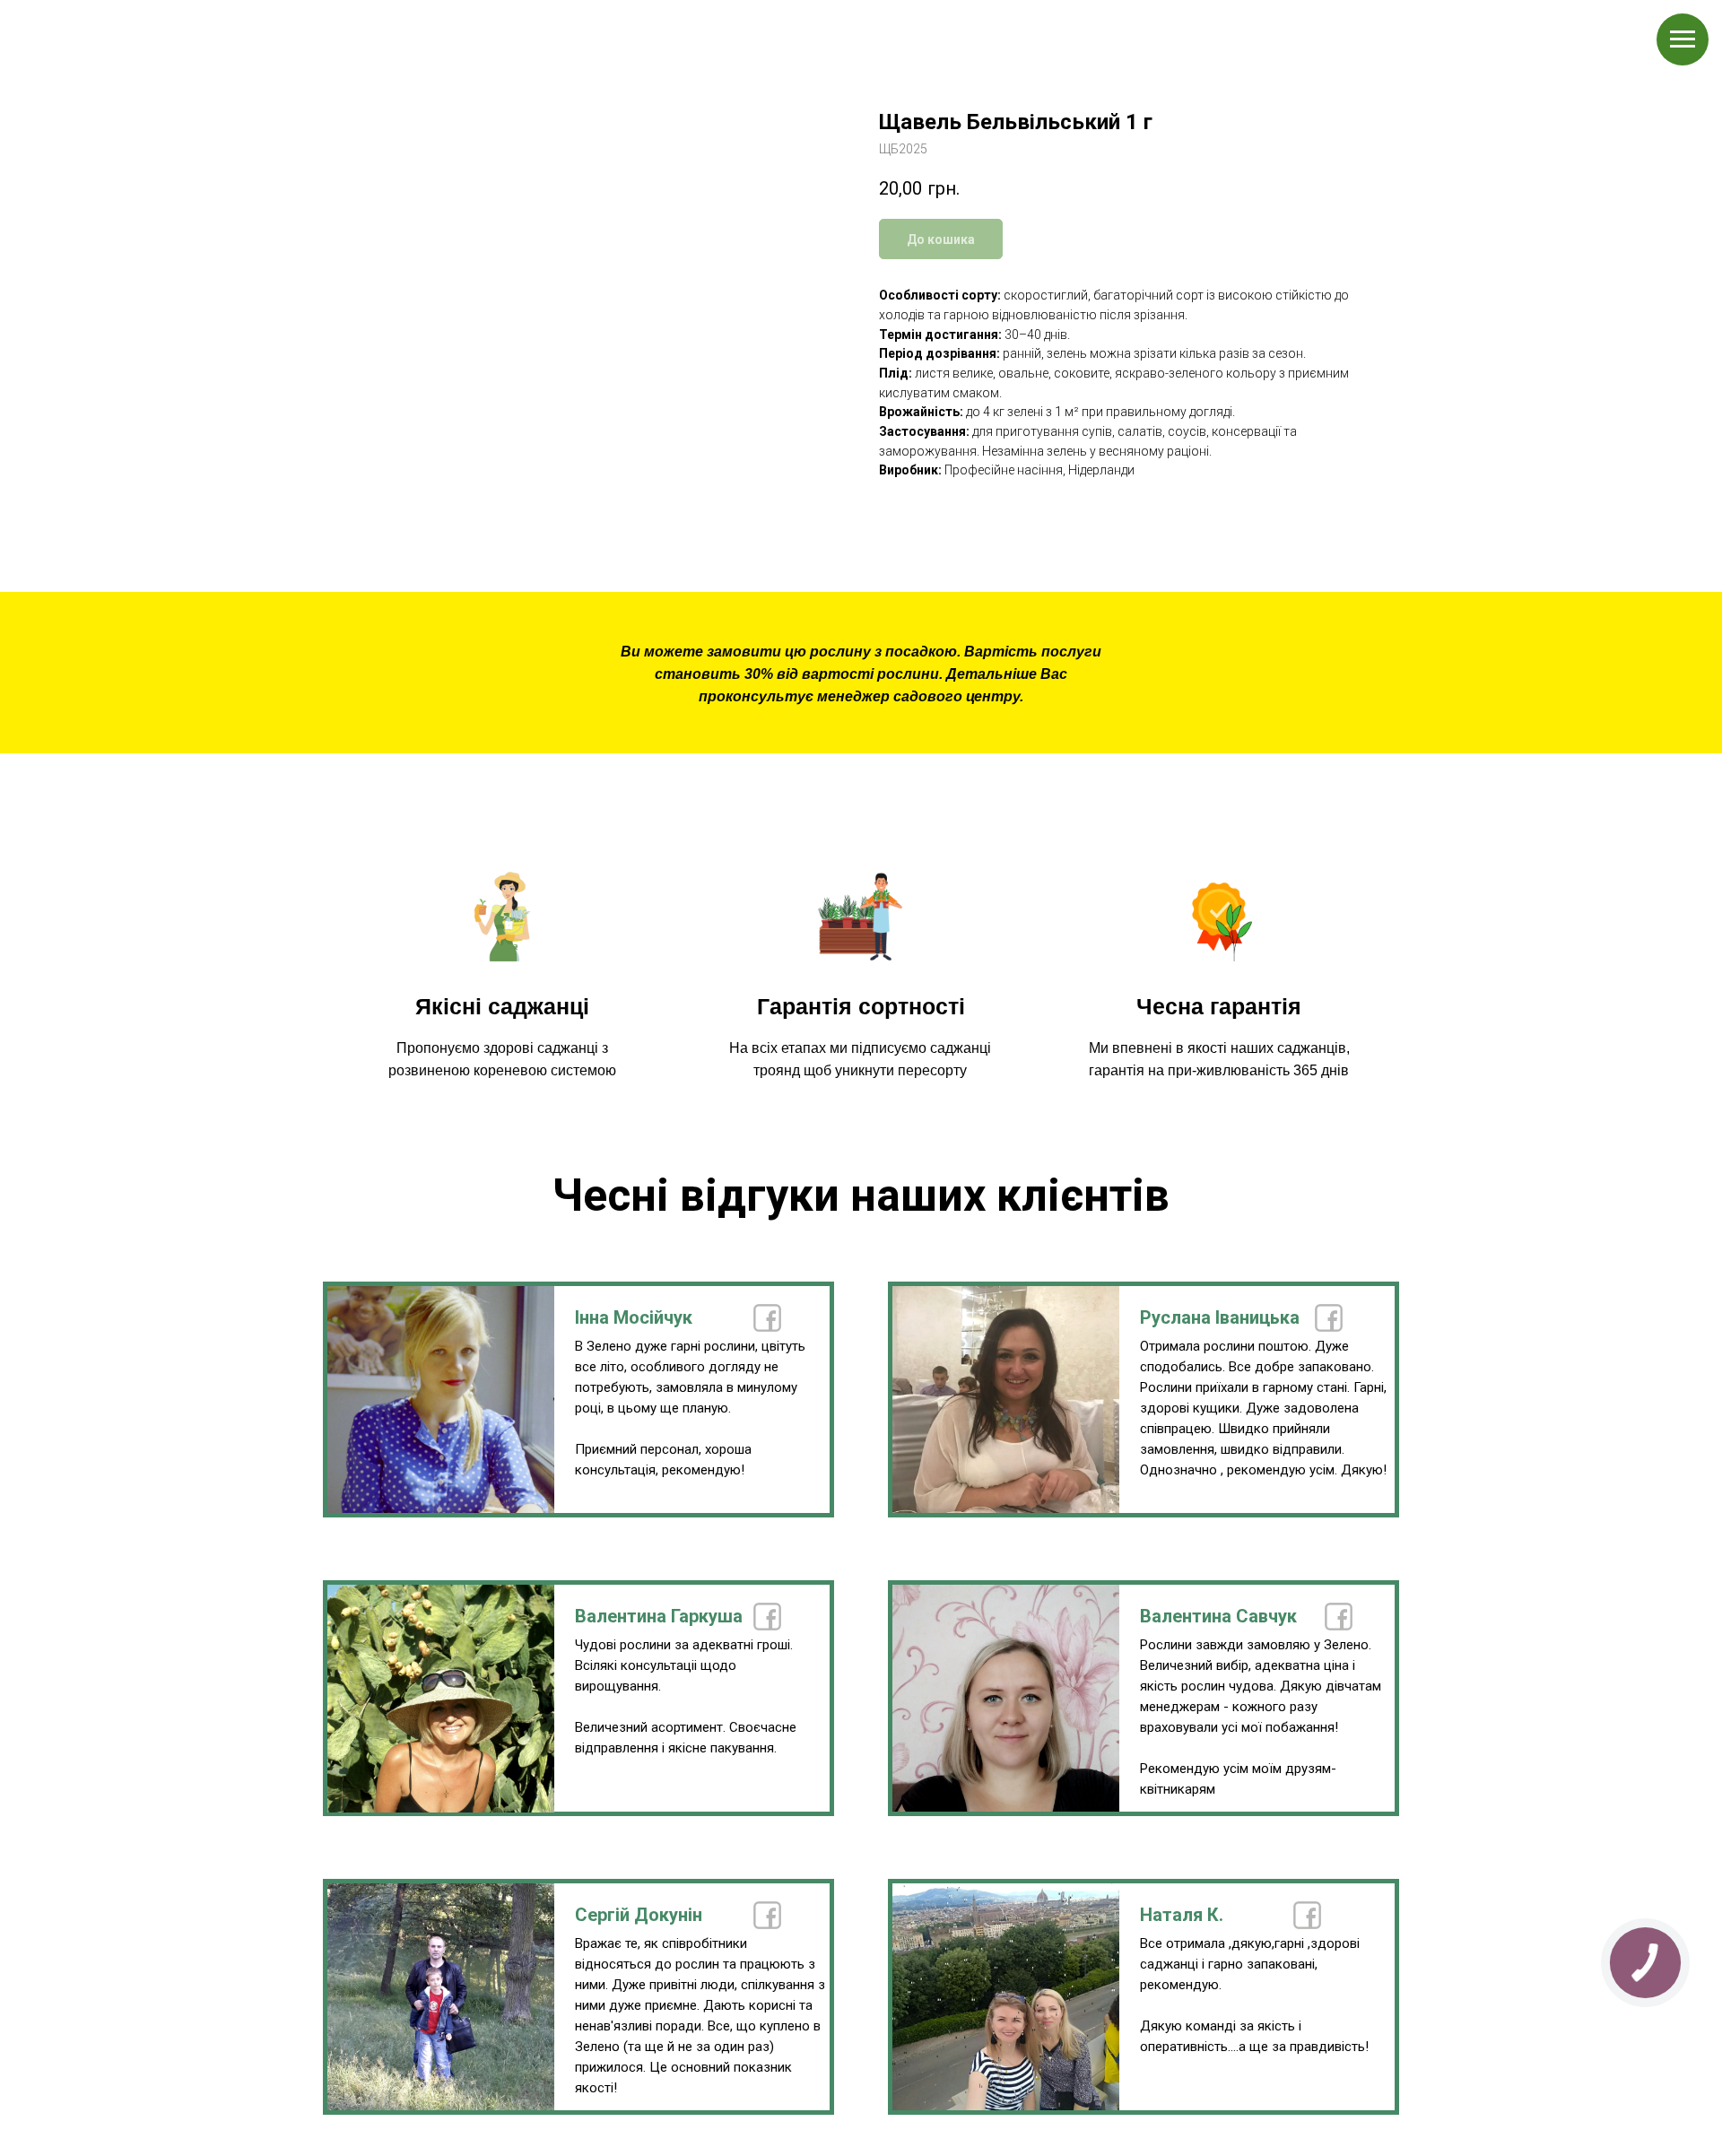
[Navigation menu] (1683, 39)
